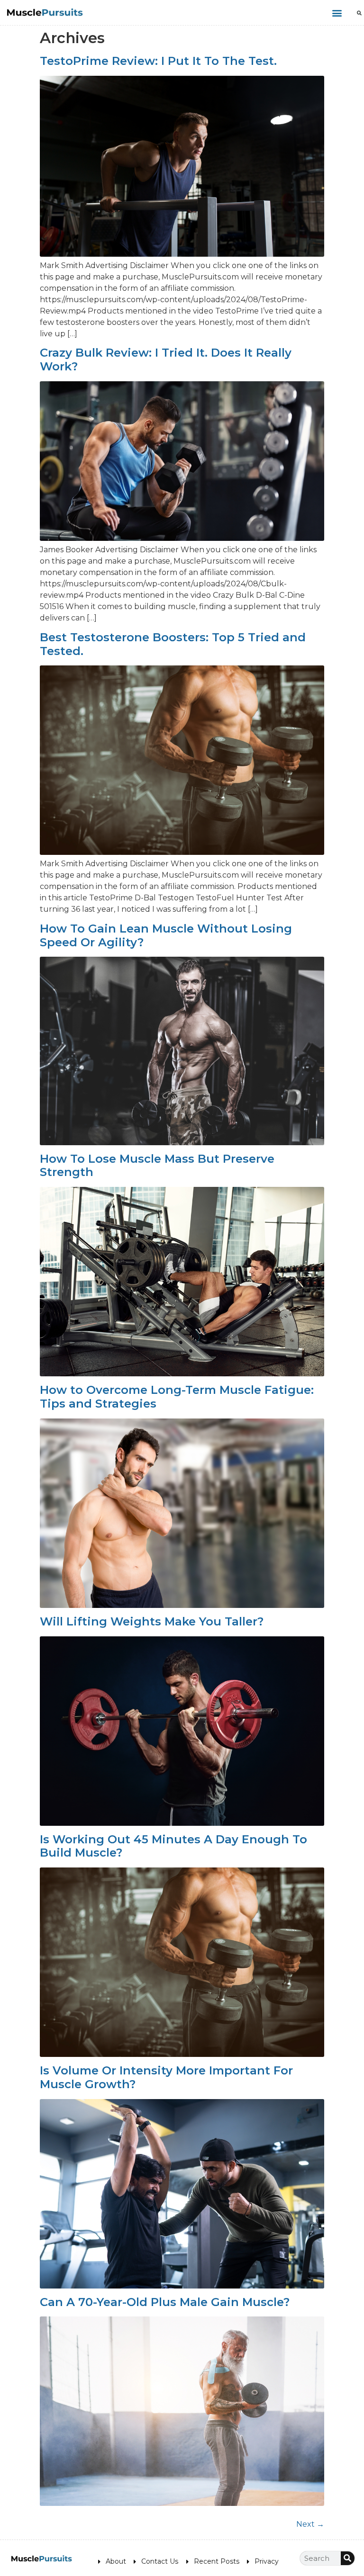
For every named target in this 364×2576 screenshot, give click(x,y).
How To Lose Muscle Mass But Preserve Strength (157, 1166)
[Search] (348, 2558)
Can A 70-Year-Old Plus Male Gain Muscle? (165, 2302)
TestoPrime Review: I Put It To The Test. (158, 61)
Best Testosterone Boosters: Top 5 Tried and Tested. (173, 644)
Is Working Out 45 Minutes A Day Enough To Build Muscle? (173, 1846)
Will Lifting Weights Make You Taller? (152, 1621)
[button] (337, 13)
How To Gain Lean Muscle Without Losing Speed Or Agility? (166, 935)
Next (310, 2524)
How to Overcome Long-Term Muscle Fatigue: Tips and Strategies (177, 1397)
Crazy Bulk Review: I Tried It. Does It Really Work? (166, 359)
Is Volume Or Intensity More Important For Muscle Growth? (166, 2077)
